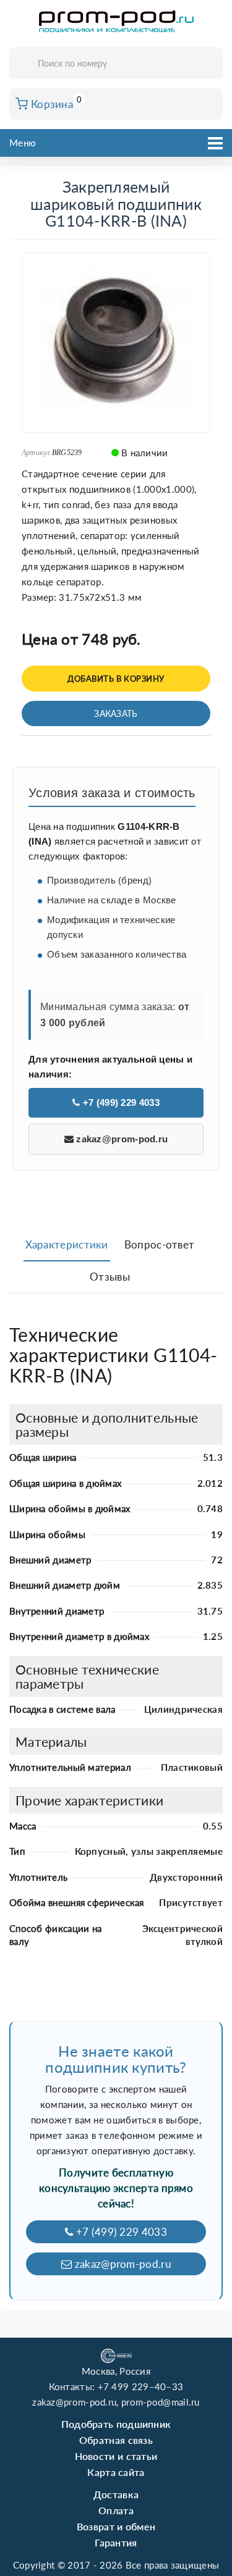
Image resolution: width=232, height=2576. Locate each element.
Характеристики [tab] (67, 1244)
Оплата (116, 2510)
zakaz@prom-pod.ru (121, 1139)
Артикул (36, 453)
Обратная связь (116, 2440)
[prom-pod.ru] (116, 22)
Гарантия (116, 2542)
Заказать (116, 713)
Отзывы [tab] (110, 1277)
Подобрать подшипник (116, 2424)
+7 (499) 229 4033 (119, 1102)
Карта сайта (116, 2472)
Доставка (116, 2494)
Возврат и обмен (116, 2526)
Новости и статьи (116, 2456)
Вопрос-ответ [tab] (160, 1244)
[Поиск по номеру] (209, 64)
